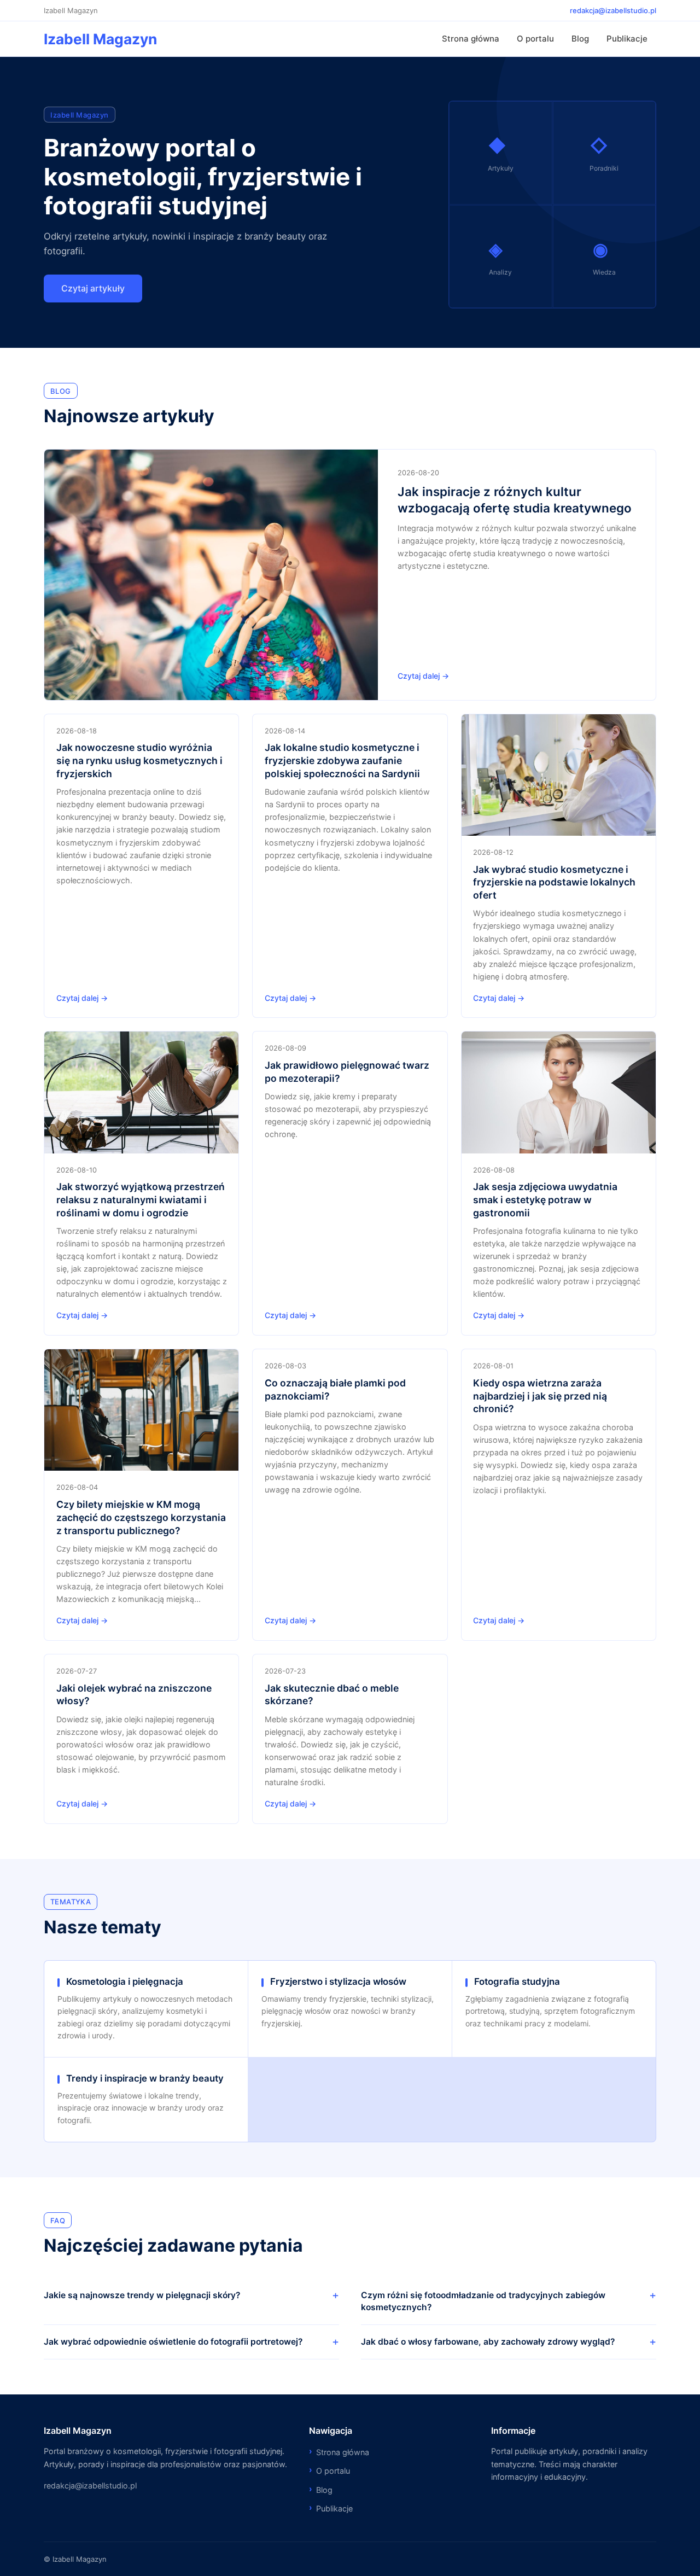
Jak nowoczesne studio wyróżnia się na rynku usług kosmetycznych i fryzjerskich (139, 760)
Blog (580, 39)
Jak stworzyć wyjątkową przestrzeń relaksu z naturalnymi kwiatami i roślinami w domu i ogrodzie (141, 1200)
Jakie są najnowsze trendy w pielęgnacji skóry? (142, 2295)
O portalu (535, 39)
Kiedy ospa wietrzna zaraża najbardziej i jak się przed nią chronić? (540, 1396)
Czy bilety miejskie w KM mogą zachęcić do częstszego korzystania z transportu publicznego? (141, 1517)
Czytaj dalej (419, 676)
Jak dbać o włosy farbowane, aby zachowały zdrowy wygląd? (488, 2342)
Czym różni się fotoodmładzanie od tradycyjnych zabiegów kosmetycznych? (483, 2301)
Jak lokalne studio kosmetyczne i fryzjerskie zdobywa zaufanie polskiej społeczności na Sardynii (342, 760)
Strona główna (471, 39)
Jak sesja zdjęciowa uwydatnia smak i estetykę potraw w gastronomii (545, 1200)
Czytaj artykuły (93, 288)
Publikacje (627, 39)
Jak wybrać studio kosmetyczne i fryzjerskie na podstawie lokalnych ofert (554, 882)
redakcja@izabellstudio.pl (613, 10)
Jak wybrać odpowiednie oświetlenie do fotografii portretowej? (173, 2342)
